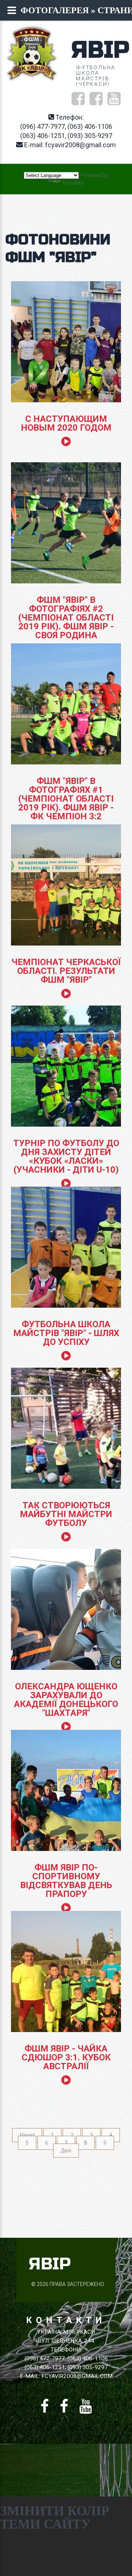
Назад (27, 2135)
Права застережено (77, 2284)
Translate (73, 183)
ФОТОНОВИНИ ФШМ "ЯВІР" (58, 249)
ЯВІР (100, 50)
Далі (66, 2151)
